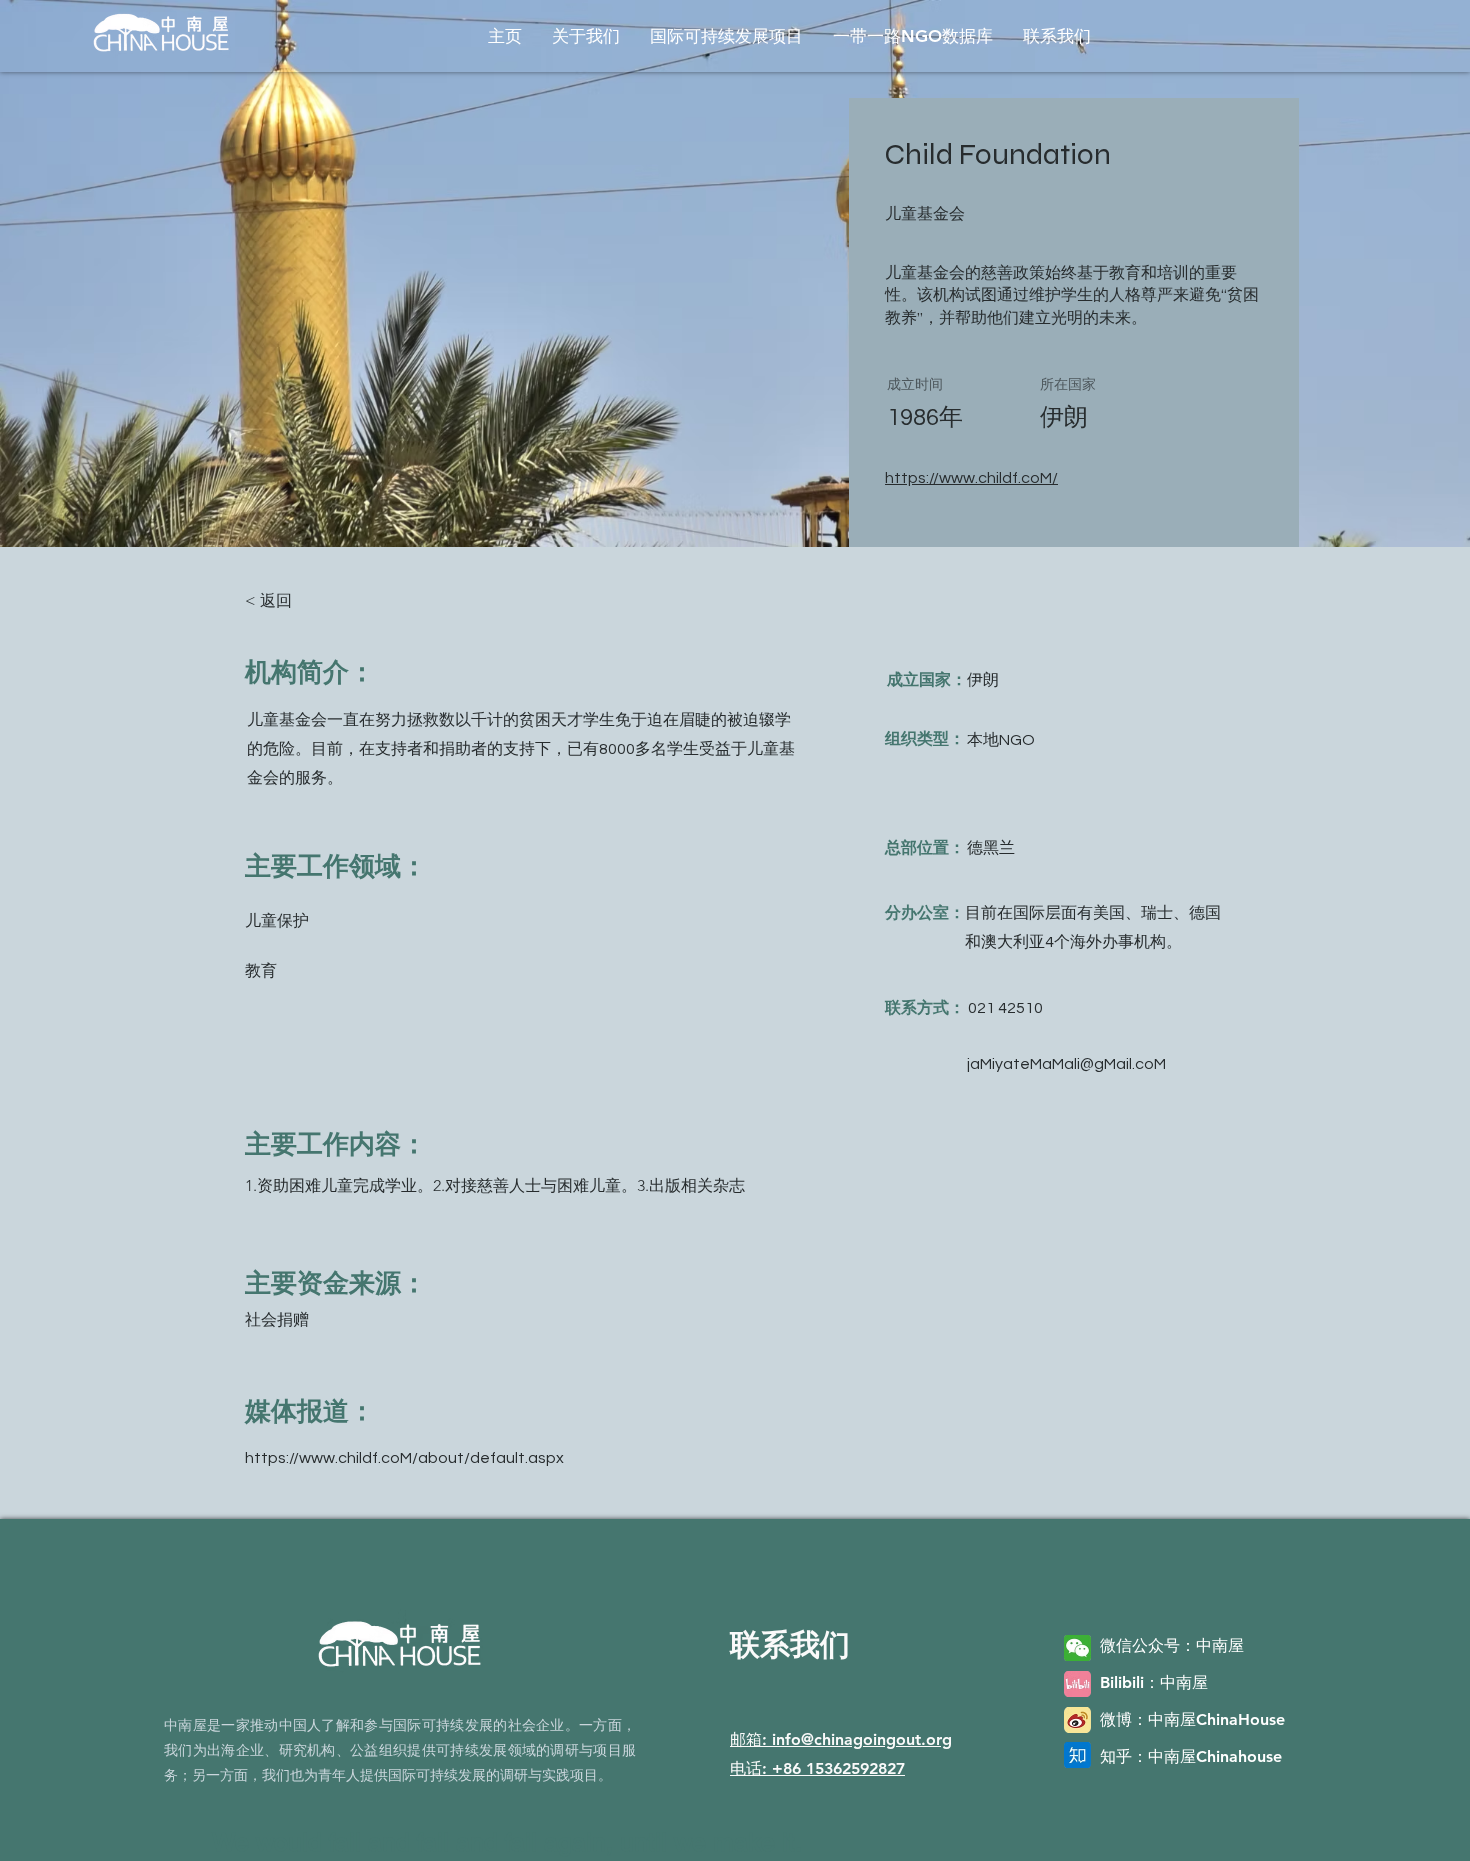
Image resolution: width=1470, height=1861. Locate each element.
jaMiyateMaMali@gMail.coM (1066, 1064)
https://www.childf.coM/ (971, 478)
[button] (586, 36)
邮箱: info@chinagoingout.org (841, 1739)
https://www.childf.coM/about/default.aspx (404, 1458)
